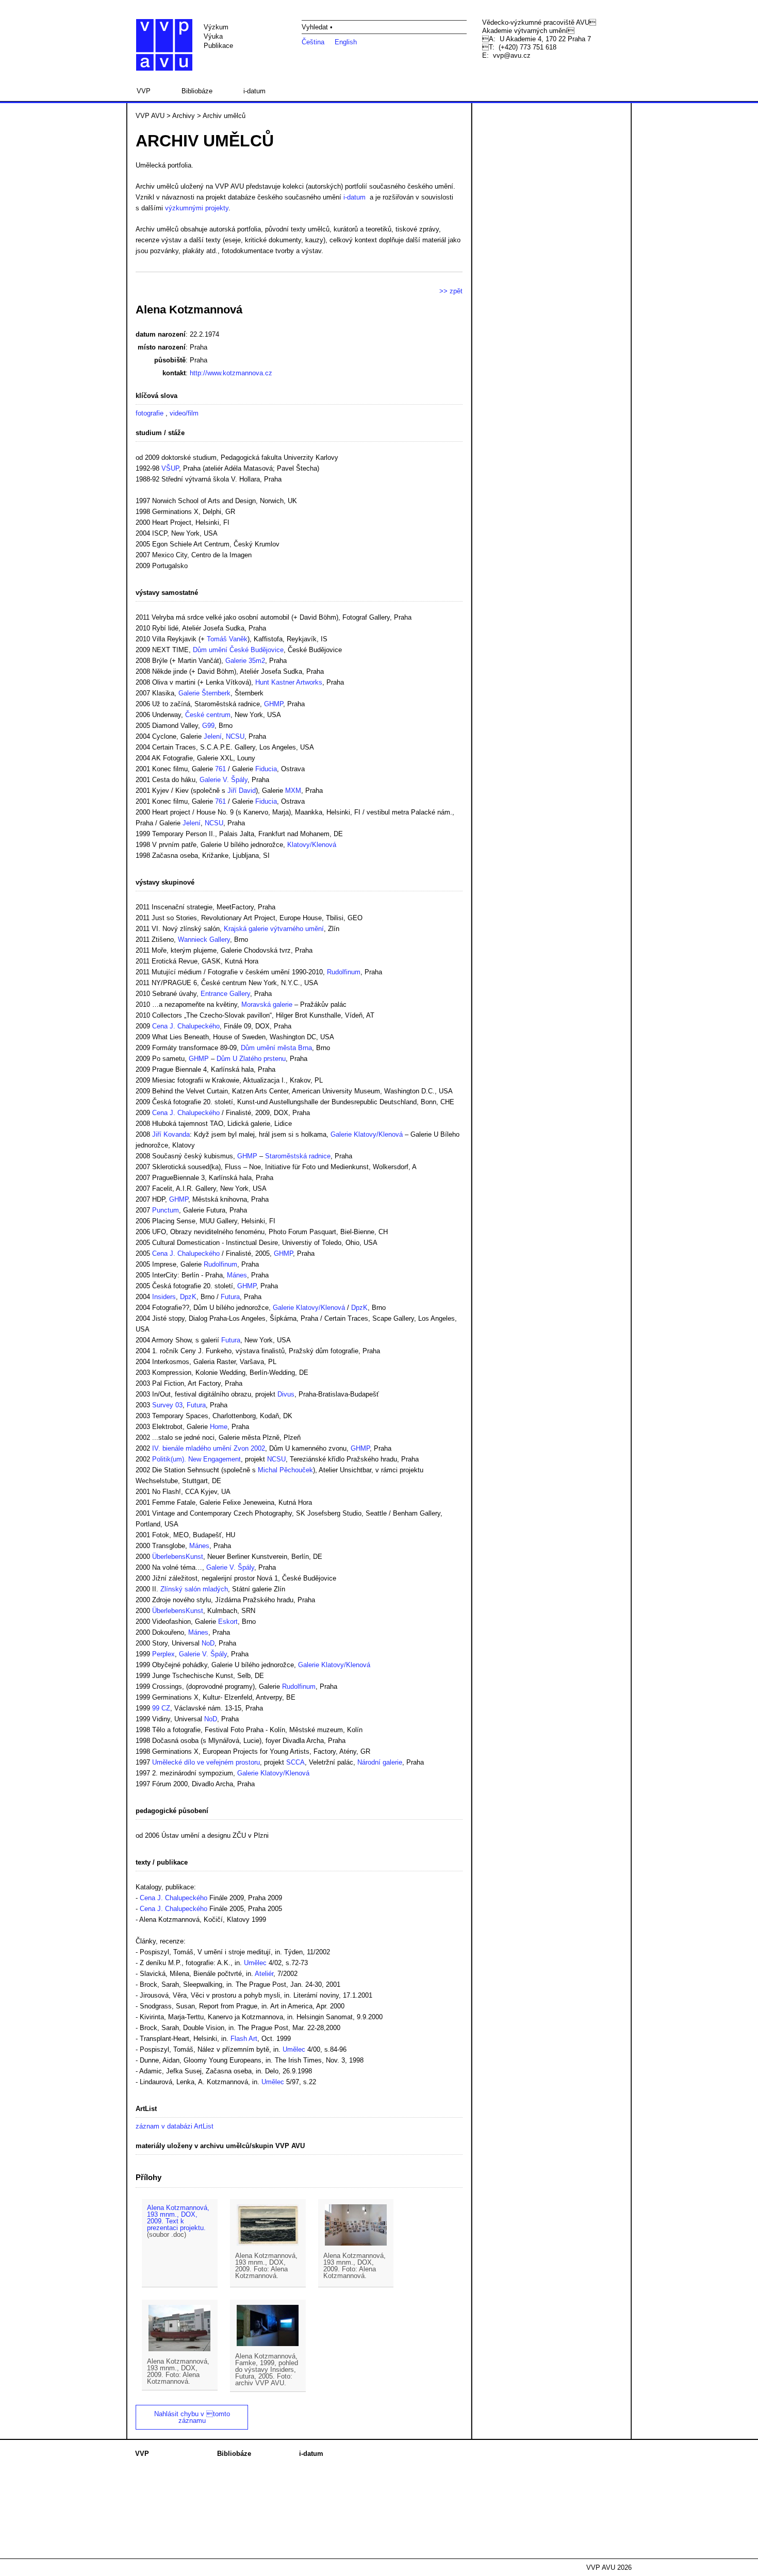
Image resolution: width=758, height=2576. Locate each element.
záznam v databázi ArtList (175, 2126)
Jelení (213, 736)
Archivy (184, 116)
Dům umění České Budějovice (238, 650)
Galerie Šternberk (204, 693)
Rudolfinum (344, 972)
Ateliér (264, 1974)
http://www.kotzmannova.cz (231, 373)
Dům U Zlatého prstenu (251, 1059)
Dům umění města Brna (276, 1048)
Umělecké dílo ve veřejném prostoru (206, 1762)
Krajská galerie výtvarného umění (274, 929)
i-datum (254, 91)
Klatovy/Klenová (312, 845)
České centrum (208, 715)
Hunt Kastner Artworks (289, 682)
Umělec (255, 1963)
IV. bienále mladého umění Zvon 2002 (209, 1448)
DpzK (188, 1297)
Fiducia (266, 769)
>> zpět (451, 291)
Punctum (166, 1210)
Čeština (313, 42)
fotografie (150, 413)
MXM (293, 791)
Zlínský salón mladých (194, 1589)
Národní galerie (380, 1762)
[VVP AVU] (164, 45)
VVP (144, 91)
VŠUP (170, 468)
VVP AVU (150, 116)
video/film (184, 413)
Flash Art (244, 2039)
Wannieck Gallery (204, 940)
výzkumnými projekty (197, 208)
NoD (208, 1643)
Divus (286, 1394)
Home (219, 1427)
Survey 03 (167, 1405)
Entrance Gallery (225, 994)
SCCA (295, 1762)
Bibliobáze (197, 91)
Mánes (237, 1275)
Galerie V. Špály (224, 780)
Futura (230, 1297)
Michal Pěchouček (285, 1470)
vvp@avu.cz (512, 55)
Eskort (228, 1622)
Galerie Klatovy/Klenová (367, 1134)
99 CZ (161, 1708)
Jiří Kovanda (171, 1134)
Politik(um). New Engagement (196, 1459)
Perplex (163, 1654)
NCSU (235, 736)
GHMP (274, 704)
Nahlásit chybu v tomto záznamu (192, 2417)
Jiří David (242, 791)
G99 (208, 726)
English (346, 42)
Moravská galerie (267, 1004)
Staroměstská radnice (298, 1156)
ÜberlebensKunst (178, 1557)
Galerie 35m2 (245, 661)
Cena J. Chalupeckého (186, 1026)
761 (220, 769)
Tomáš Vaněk (227, 639)
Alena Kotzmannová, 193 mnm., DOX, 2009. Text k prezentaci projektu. (178, 2218)
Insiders (164, 1297)
